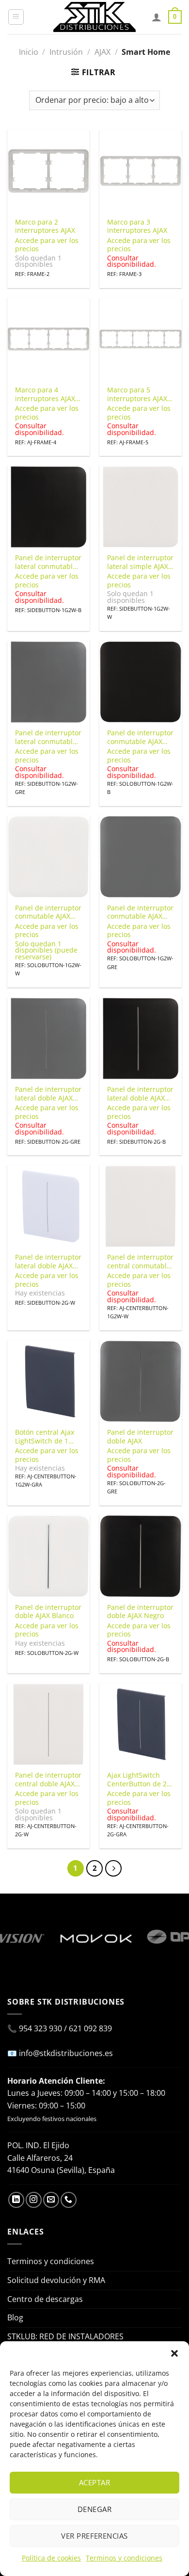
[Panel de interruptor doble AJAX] (141, 1381)
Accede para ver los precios (47, 245)
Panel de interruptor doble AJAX (140, 1436)
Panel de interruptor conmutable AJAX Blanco (48, 912)
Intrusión (66, 52)
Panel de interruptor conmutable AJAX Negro (140, 737)
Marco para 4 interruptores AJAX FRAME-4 (45, 394)
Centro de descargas (45, 2299)
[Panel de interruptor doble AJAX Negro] (141, 1556)
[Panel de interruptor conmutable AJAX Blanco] (48, 857)
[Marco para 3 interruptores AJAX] (141, 171)
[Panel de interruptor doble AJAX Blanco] (48, 1556)
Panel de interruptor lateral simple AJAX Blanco (140, 562)
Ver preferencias (94, 2536)
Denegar (94, 2509)
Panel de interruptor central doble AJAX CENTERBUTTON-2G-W (48, 1779)
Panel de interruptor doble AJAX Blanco (48, 1612)
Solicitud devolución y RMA (56, 2280)
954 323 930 (40, 2028)
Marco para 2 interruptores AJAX (45, 226)
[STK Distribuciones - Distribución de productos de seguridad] (94, 17)
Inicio (29, 52)
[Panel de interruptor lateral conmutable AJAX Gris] (48, 682)
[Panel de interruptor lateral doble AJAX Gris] (48, 1038)
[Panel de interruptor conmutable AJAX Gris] (141, 857)
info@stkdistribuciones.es (66, 2053)
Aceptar (94, 2482)
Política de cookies (51, 2558)
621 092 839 (90, 2028)
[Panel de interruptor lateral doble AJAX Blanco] (48, 1206)
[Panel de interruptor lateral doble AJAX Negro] (141, 1038)
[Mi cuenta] (157, 17)
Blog (15, 2317)
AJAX (102, 52)
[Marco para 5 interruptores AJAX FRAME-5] (141, 339)
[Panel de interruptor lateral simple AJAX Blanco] (141, 507)
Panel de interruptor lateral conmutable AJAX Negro (48, 562)
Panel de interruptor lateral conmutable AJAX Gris (48, 737)
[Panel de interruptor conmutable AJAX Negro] (141, 682)
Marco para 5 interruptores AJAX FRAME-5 (137, 394)
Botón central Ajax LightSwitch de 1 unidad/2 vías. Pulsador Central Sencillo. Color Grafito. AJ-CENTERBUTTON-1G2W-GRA (45, 1436)
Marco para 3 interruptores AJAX (137, 226)
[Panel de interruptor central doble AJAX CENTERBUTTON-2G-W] (48, 1724)
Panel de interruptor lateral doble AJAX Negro (140, 1094)
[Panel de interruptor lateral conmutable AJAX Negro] (48, 507)
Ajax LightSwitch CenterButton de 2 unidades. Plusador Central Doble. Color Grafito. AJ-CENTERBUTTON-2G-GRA (140, 1779)
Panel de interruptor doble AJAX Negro (140, 1612)
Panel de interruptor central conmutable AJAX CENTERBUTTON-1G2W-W (140, 1261)
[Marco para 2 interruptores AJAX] (48, 171)
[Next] (113, 1868)
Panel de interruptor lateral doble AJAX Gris (48, 1094)
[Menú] (16, 17)
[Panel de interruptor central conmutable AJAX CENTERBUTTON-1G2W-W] (141, 1206)
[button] (174, 2353)
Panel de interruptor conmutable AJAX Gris (140, 912)
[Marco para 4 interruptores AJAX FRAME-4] (48, 339)
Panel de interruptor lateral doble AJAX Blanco (48, 1261)
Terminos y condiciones (124, 2558)
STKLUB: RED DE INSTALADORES (65, 2336)
